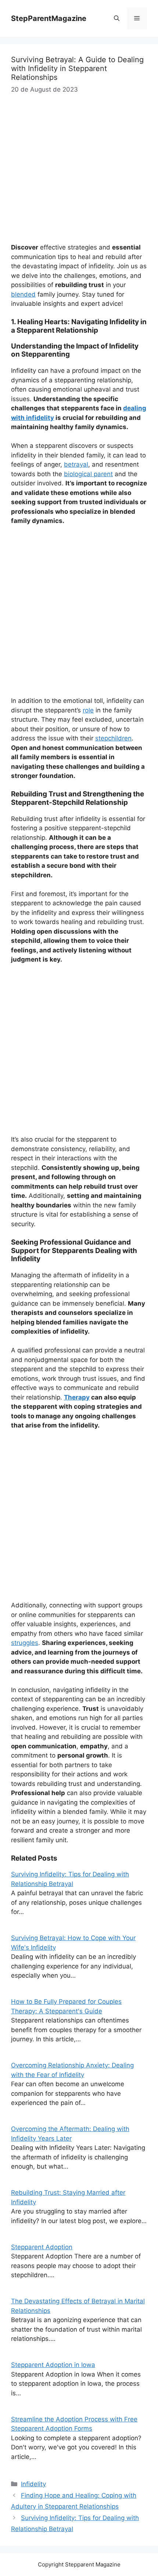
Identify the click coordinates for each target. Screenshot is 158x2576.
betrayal (76, 464)
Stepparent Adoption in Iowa (53, 2365)
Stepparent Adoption (42, 2247)
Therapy (77, 1397)
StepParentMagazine (49, 18)
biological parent (88, 474)
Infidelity (33, 2484)
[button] (117, 18)
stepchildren (113, 738)
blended (23, 294)
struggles (25, 1643)
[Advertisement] (79, 614)
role (88, 710)
